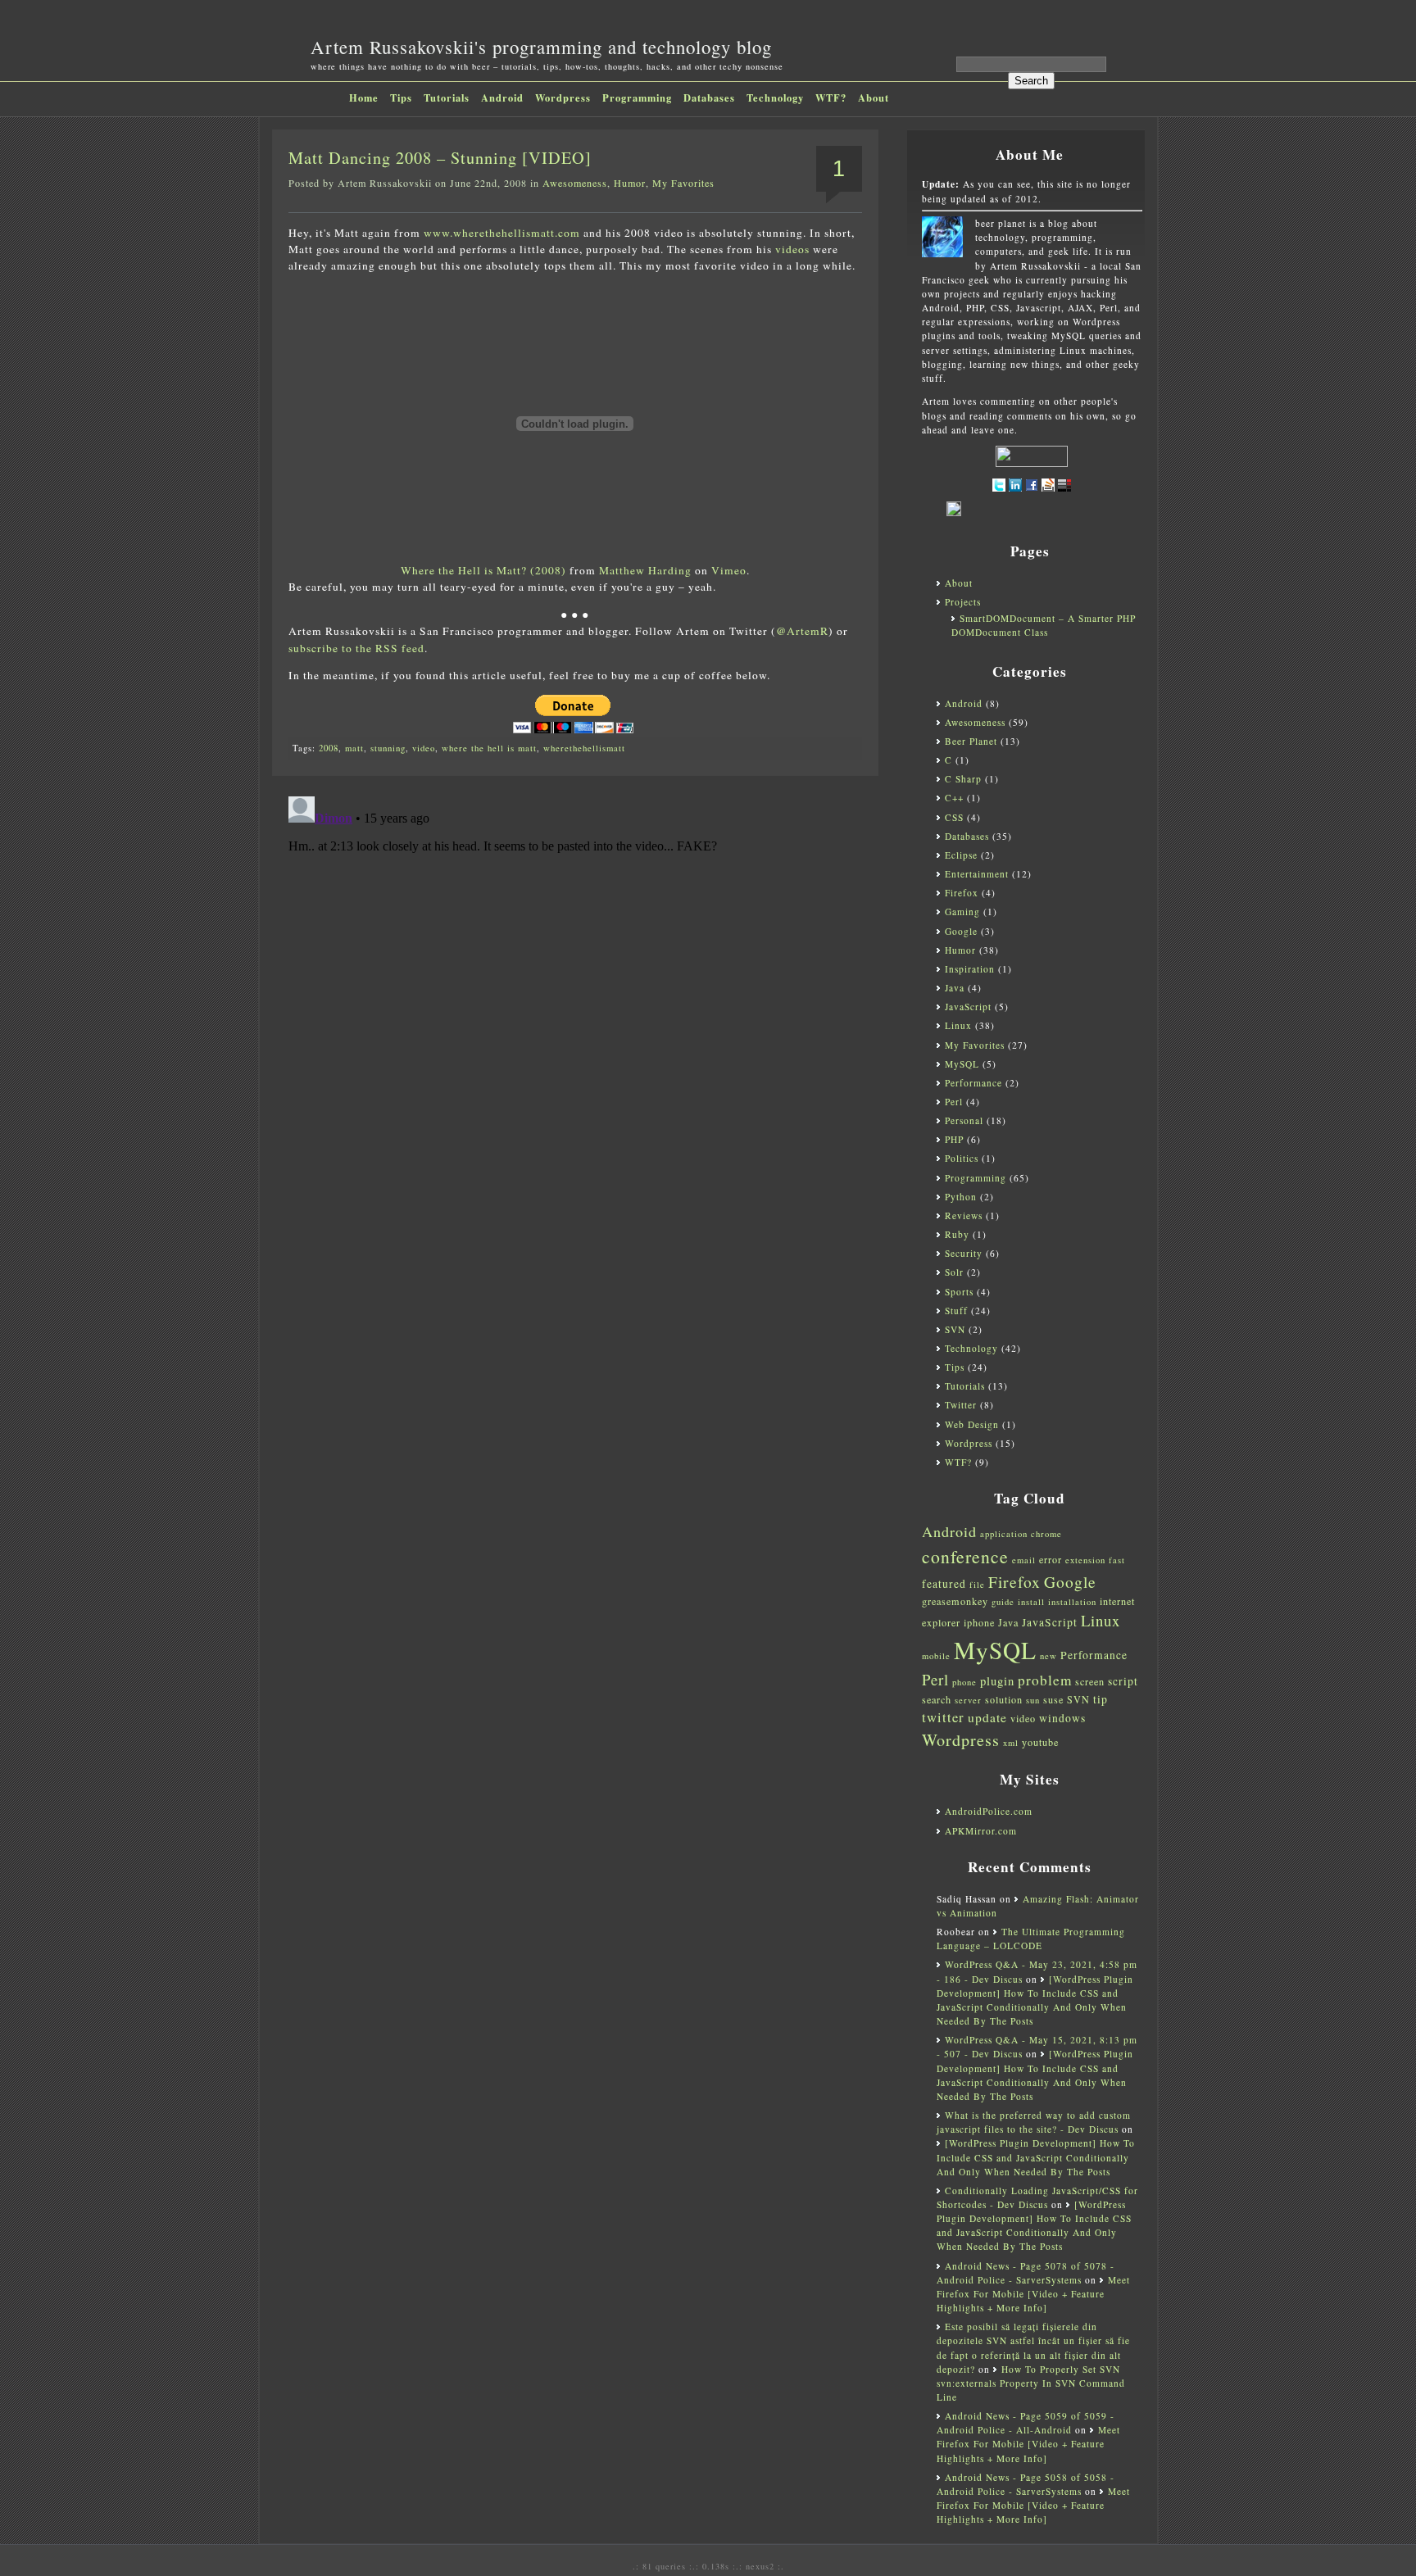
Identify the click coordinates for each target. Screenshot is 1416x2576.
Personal (964, 1120)
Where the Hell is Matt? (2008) (483, 570)
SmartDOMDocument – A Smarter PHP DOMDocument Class (1044, 625)
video (424, 748)
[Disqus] (575, 995)
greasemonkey (955, 1601)
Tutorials (447, 98)
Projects (963, 602)
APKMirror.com (981, 1831)
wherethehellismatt (584, 748)
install (1031, 1602)
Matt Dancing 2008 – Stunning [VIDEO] (440, 158)
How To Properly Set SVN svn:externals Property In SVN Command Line (1031, 2383)
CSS (954, 817)
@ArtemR (802, 631)
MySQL (962, 1064)
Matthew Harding (645, 570)
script (1123, 1681)
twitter (943, 1717)
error (1051, 1559)
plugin (997, 1681)
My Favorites (683, 183)
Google (961, 931)
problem (1045, 1680)
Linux (958, 1025)
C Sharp (963, 779)
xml (1011, 1743)
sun (1033, 1700)
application (1004, 1534)
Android (502, 98)
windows (1062, 1718)
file (977, 1585)
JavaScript (968, 1007)
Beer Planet (971, 741)
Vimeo (729, 570)
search (937, 1699)
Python (961, 1197)
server (968, 1700)
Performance (973, 1083)
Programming (637, 98)
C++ (954, 798)
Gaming (962, 912)
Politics (962, 1158)
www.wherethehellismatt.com (502, 233)
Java (955, 988)
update (987, 1717)
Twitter (961, 1405)
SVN (955, 1329)
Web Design (972, 1424)
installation (1072, 1602)
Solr (954, 1272)
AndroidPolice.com (989, 1811)
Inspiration (970, 969)
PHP (954, 1139)
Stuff (956, 1311)
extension (1085, 1560)
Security (964, 1253)
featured (944, 1584)
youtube (1040, 1742)
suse (1053, 1699)
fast (1117, 1560)
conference (965, 1556)
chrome (1046, 1534)
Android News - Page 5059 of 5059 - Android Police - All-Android (1026, 2423)
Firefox (962, 893)
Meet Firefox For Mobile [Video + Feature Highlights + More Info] (1033, 2294)
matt (354, 748)
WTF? (831, 98)
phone (964, 1682)
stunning (388, 748)
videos (792, 249)
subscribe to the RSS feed (356, 648)
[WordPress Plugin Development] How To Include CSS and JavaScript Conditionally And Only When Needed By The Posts (1036, 2157)
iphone (979, 1622)
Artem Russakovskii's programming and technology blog (541, 47)
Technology (775, 98)
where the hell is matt (489, 748)
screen (1090, 1681)
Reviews (964, 1215)
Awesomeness (575, 183)
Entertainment (977, 874)
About (874, 98)
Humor (630, 183)
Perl (954, 1102)
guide (1003, 1602)
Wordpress (563, 98)
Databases (709, 98)
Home (364, 98)
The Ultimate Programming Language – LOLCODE (1031, 1939)
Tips (401, 98)
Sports (959, 1292)
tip (1101, 1699)
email (1024, 1560)
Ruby (957, 1234)
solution (1004, 1699)
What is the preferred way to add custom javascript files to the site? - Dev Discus (1034, 2122)
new (1048, 1656)
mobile (936, 1656)
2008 (329, 748)
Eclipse (961, 855)
